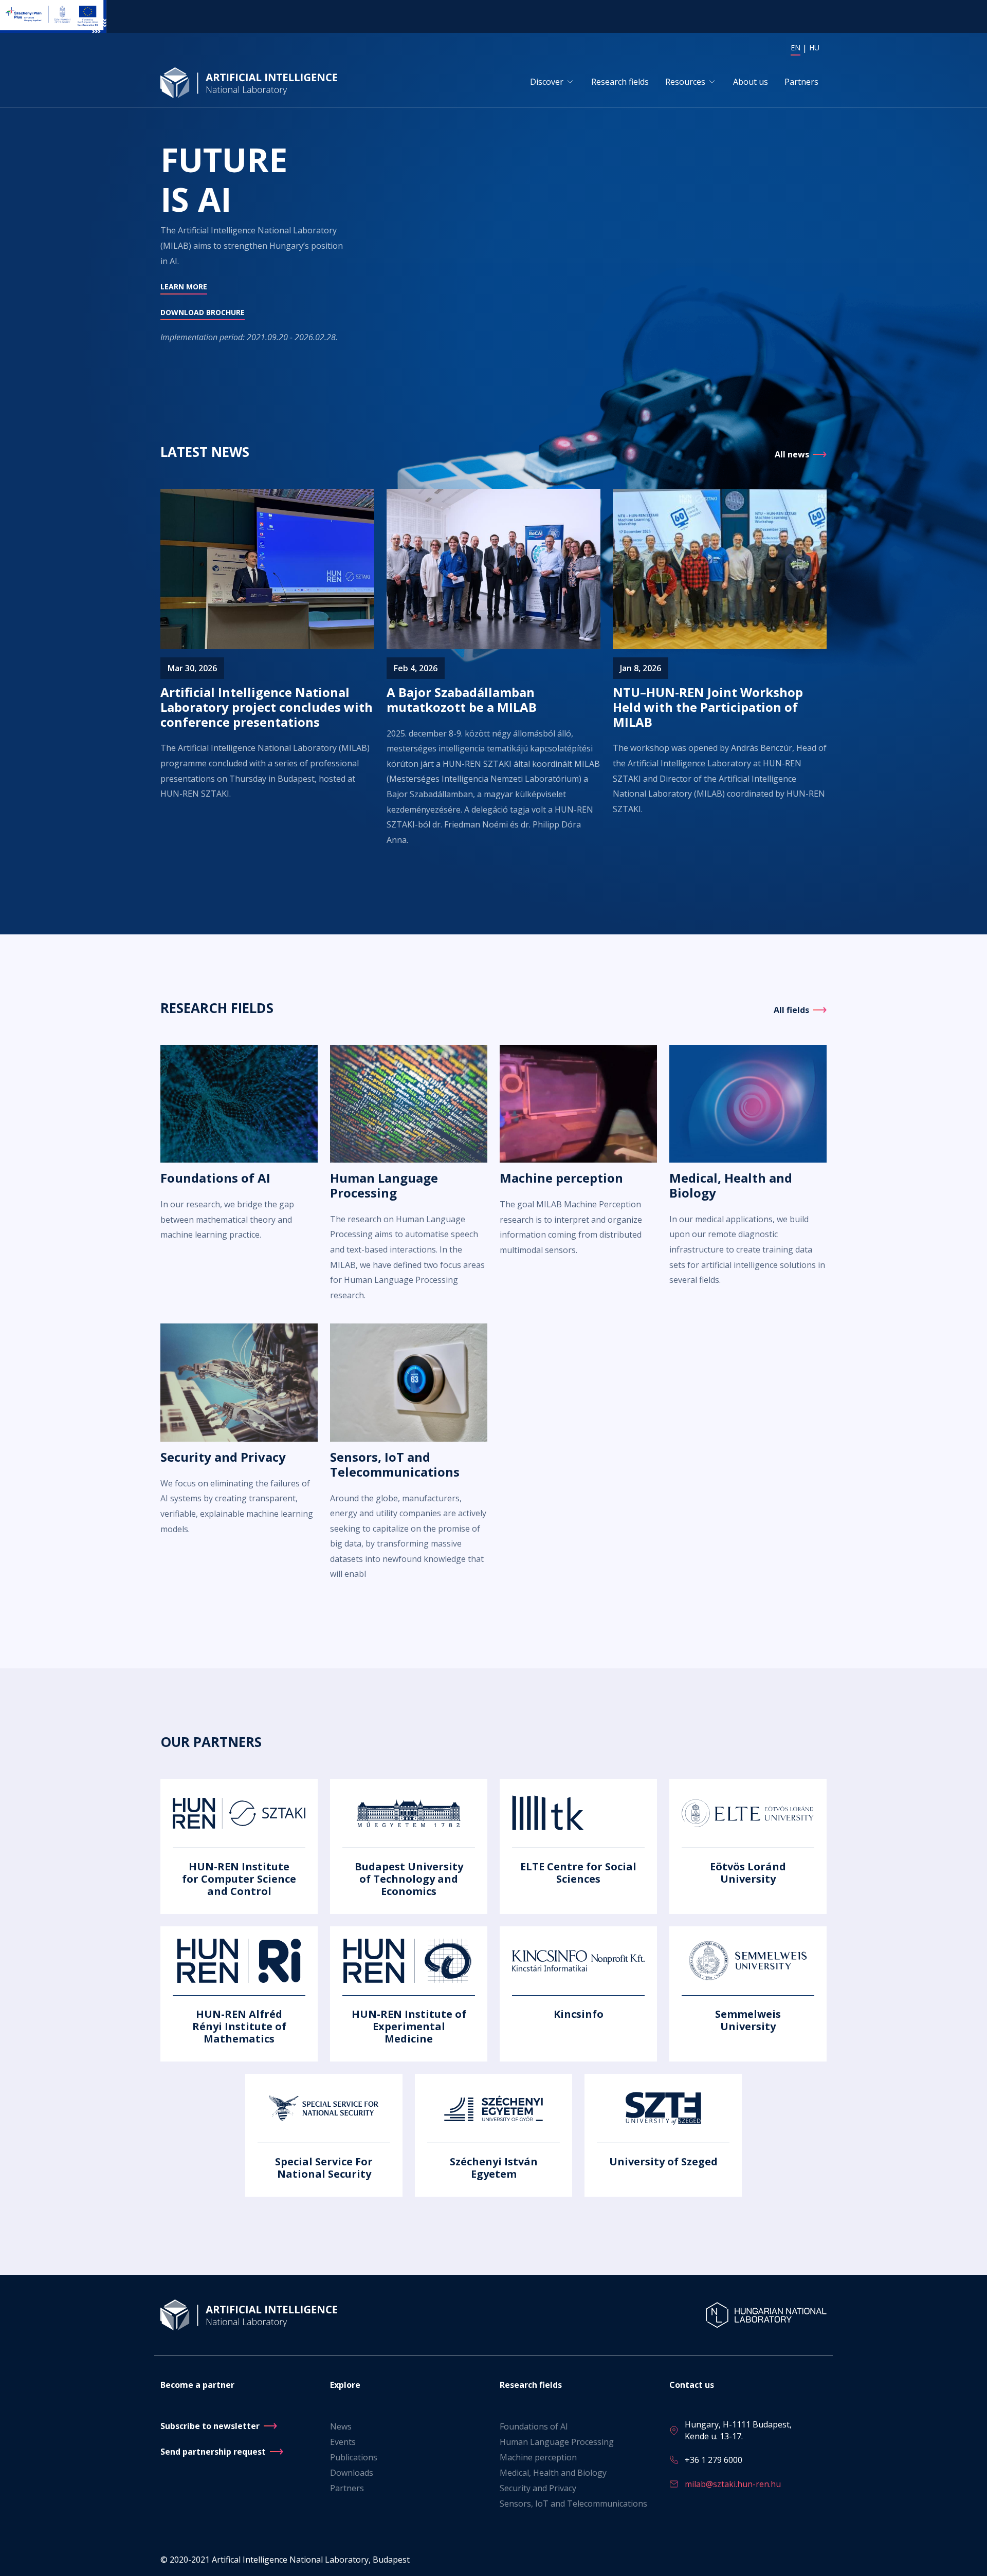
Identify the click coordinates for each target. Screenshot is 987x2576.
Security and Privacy (538, 2488)
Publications (354, 2457)
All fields (791, 1010)
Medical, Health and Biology (553, 2473)
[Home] (251, 82)
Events (343, 2442)
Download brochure (203, 312)
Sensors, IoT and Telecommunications (573, 2504)
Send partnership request (213, 2452)
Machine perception (538, 2457)
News (341, 2426)
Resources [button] (685, 82)
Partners (801, 82)
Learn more (184, 287)
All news (792, 454)
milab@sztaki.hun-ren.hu (733, 2484)
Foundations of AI (534, 2426)
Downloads (352, 2473)
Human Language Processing (557, 2442)
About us (751, 82)
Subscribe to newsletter (210, 2426)
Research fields (620, 82)
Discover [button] (547, 82)
